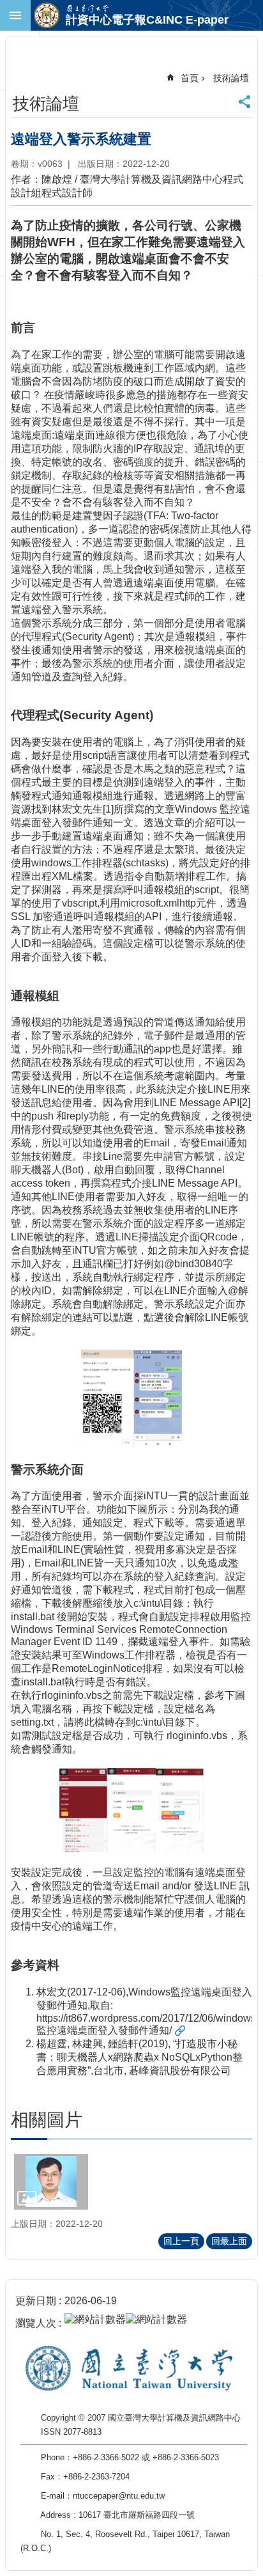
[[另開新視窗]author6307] (51, 2182)
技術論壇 (231, 78)
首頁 (190, 78)
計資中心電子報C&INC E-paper (147, 20)
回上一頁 (181, 2241)
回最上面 (229, 2241)
